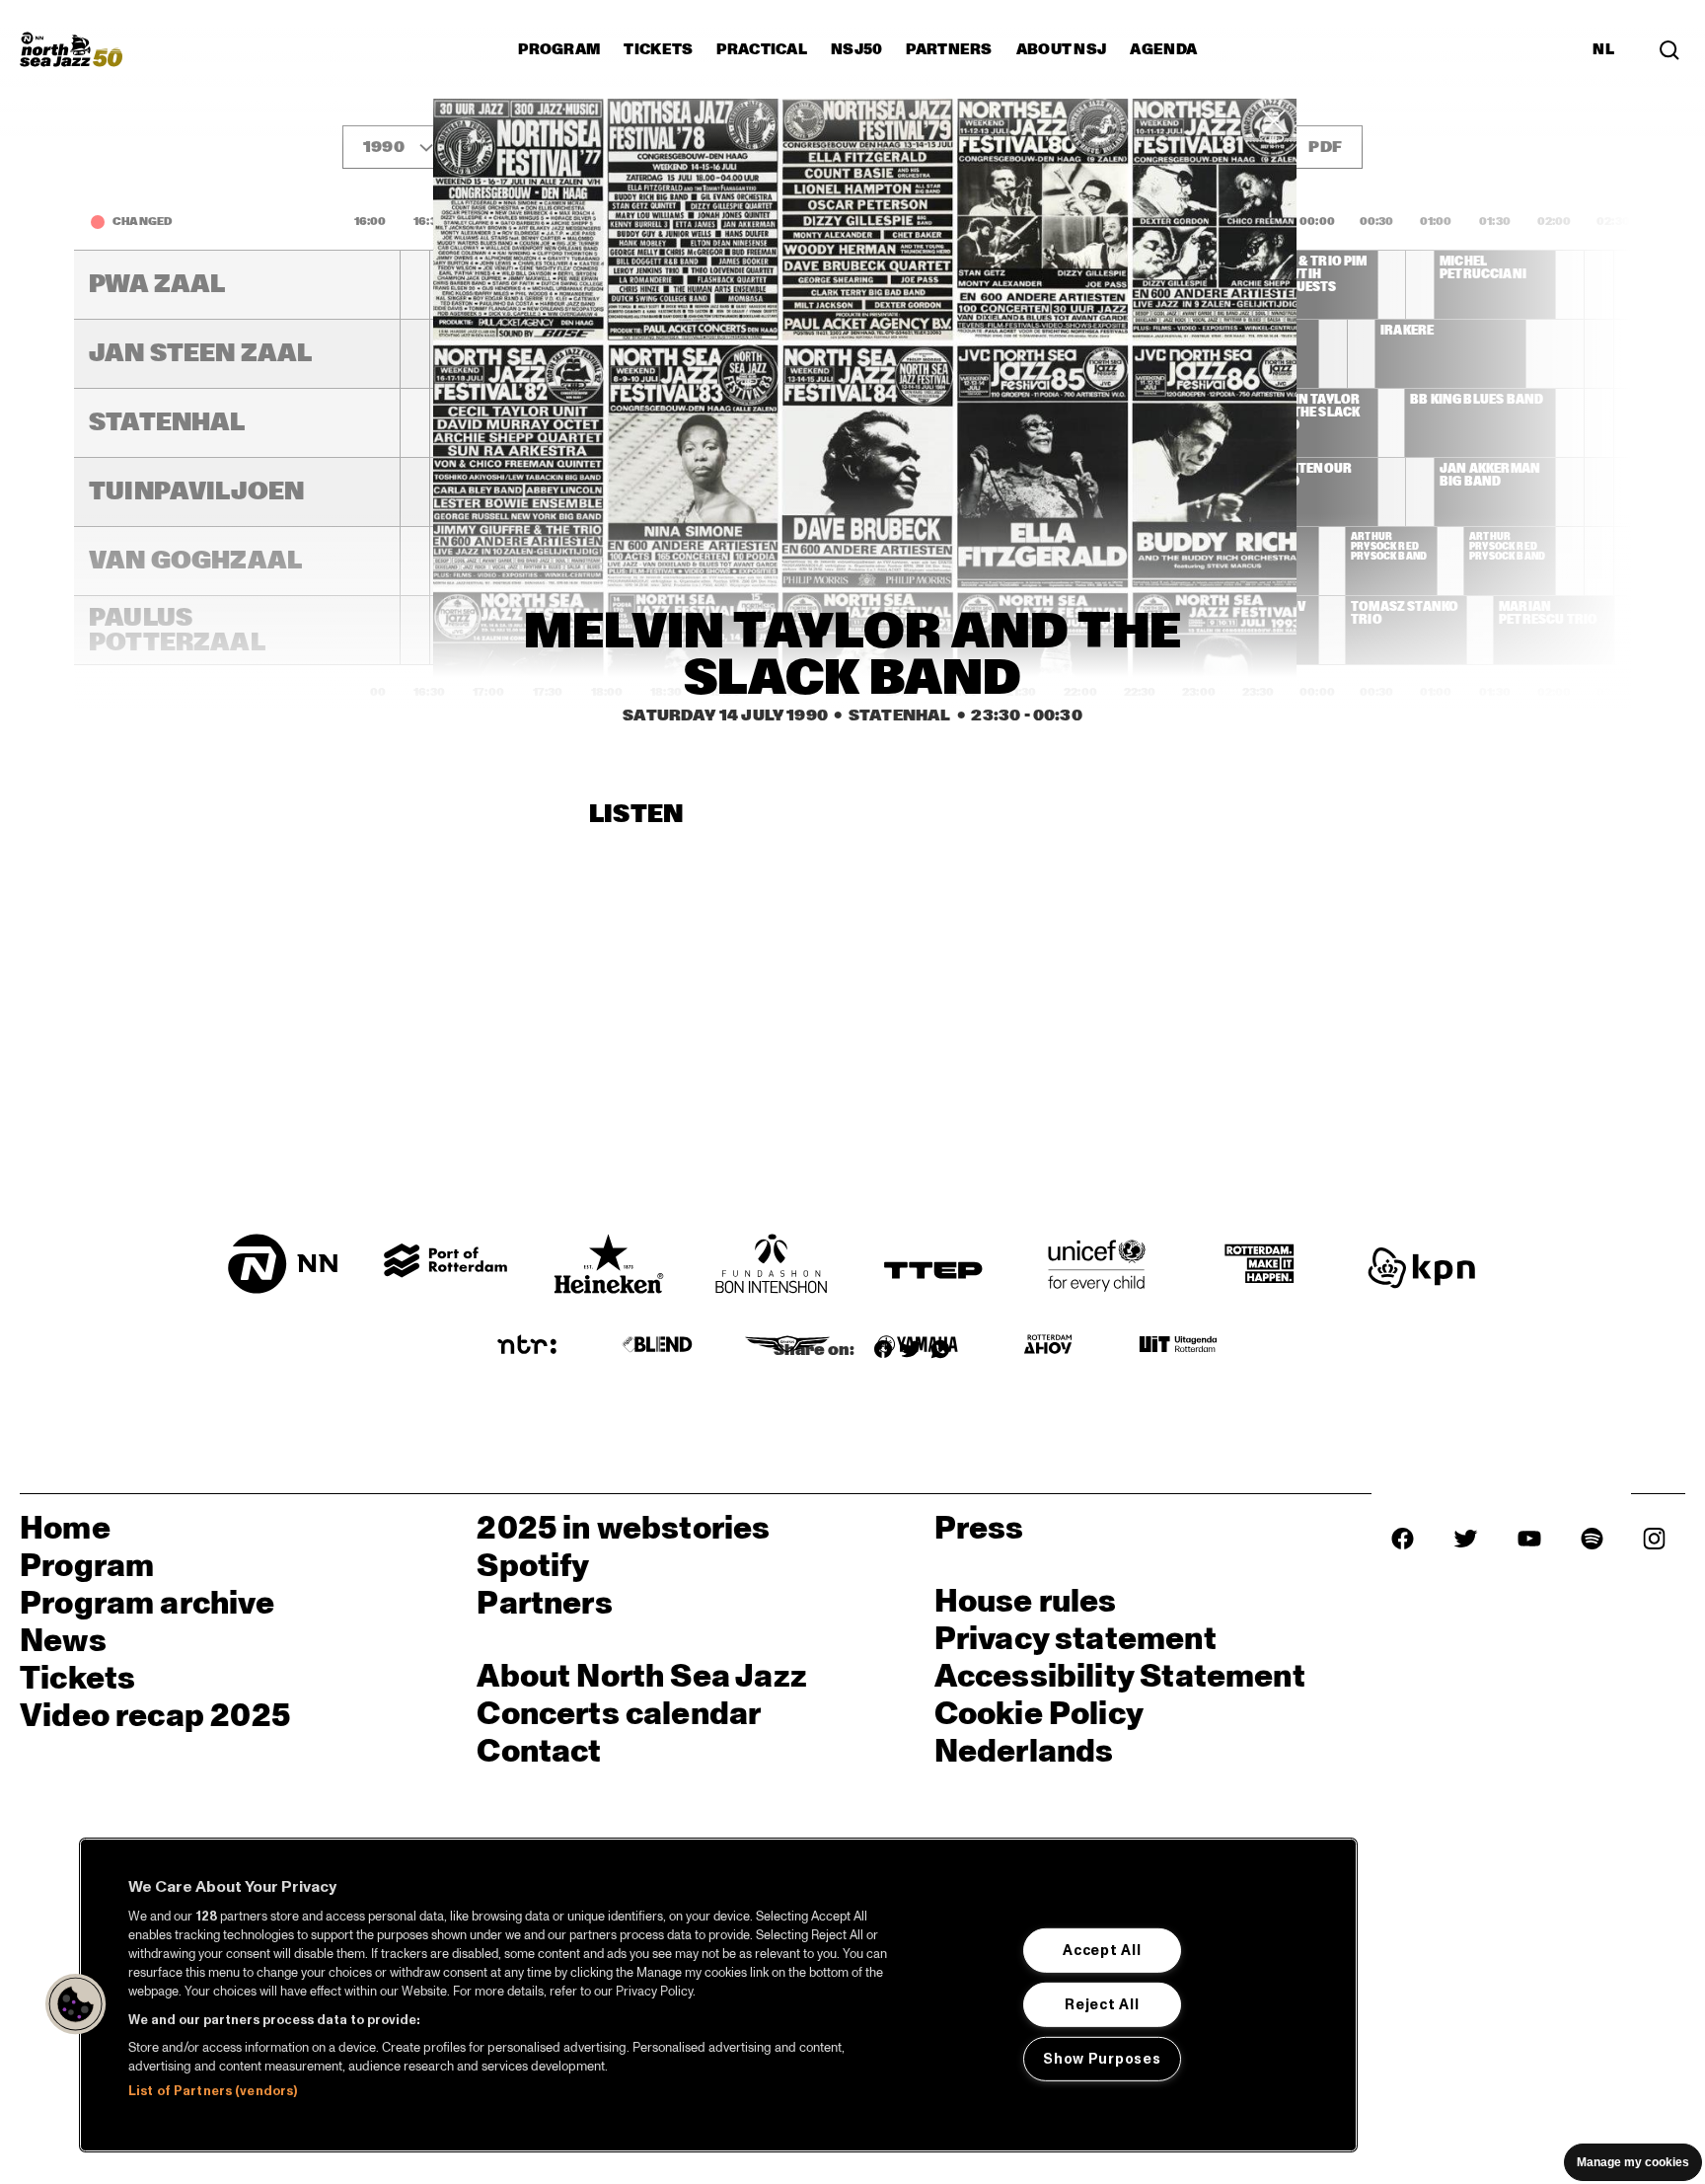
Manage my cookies (1633, 2162)
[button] (76, 2004)
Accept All (1102, 1950)
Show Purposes (1102, 2058)
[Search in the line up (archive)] (1669, 49)
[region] (718, 1995)
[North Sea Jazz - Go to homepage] (71, 49)
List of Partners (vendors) (213, 2091)
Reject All (1102, 2004)
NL (1603, 49)
